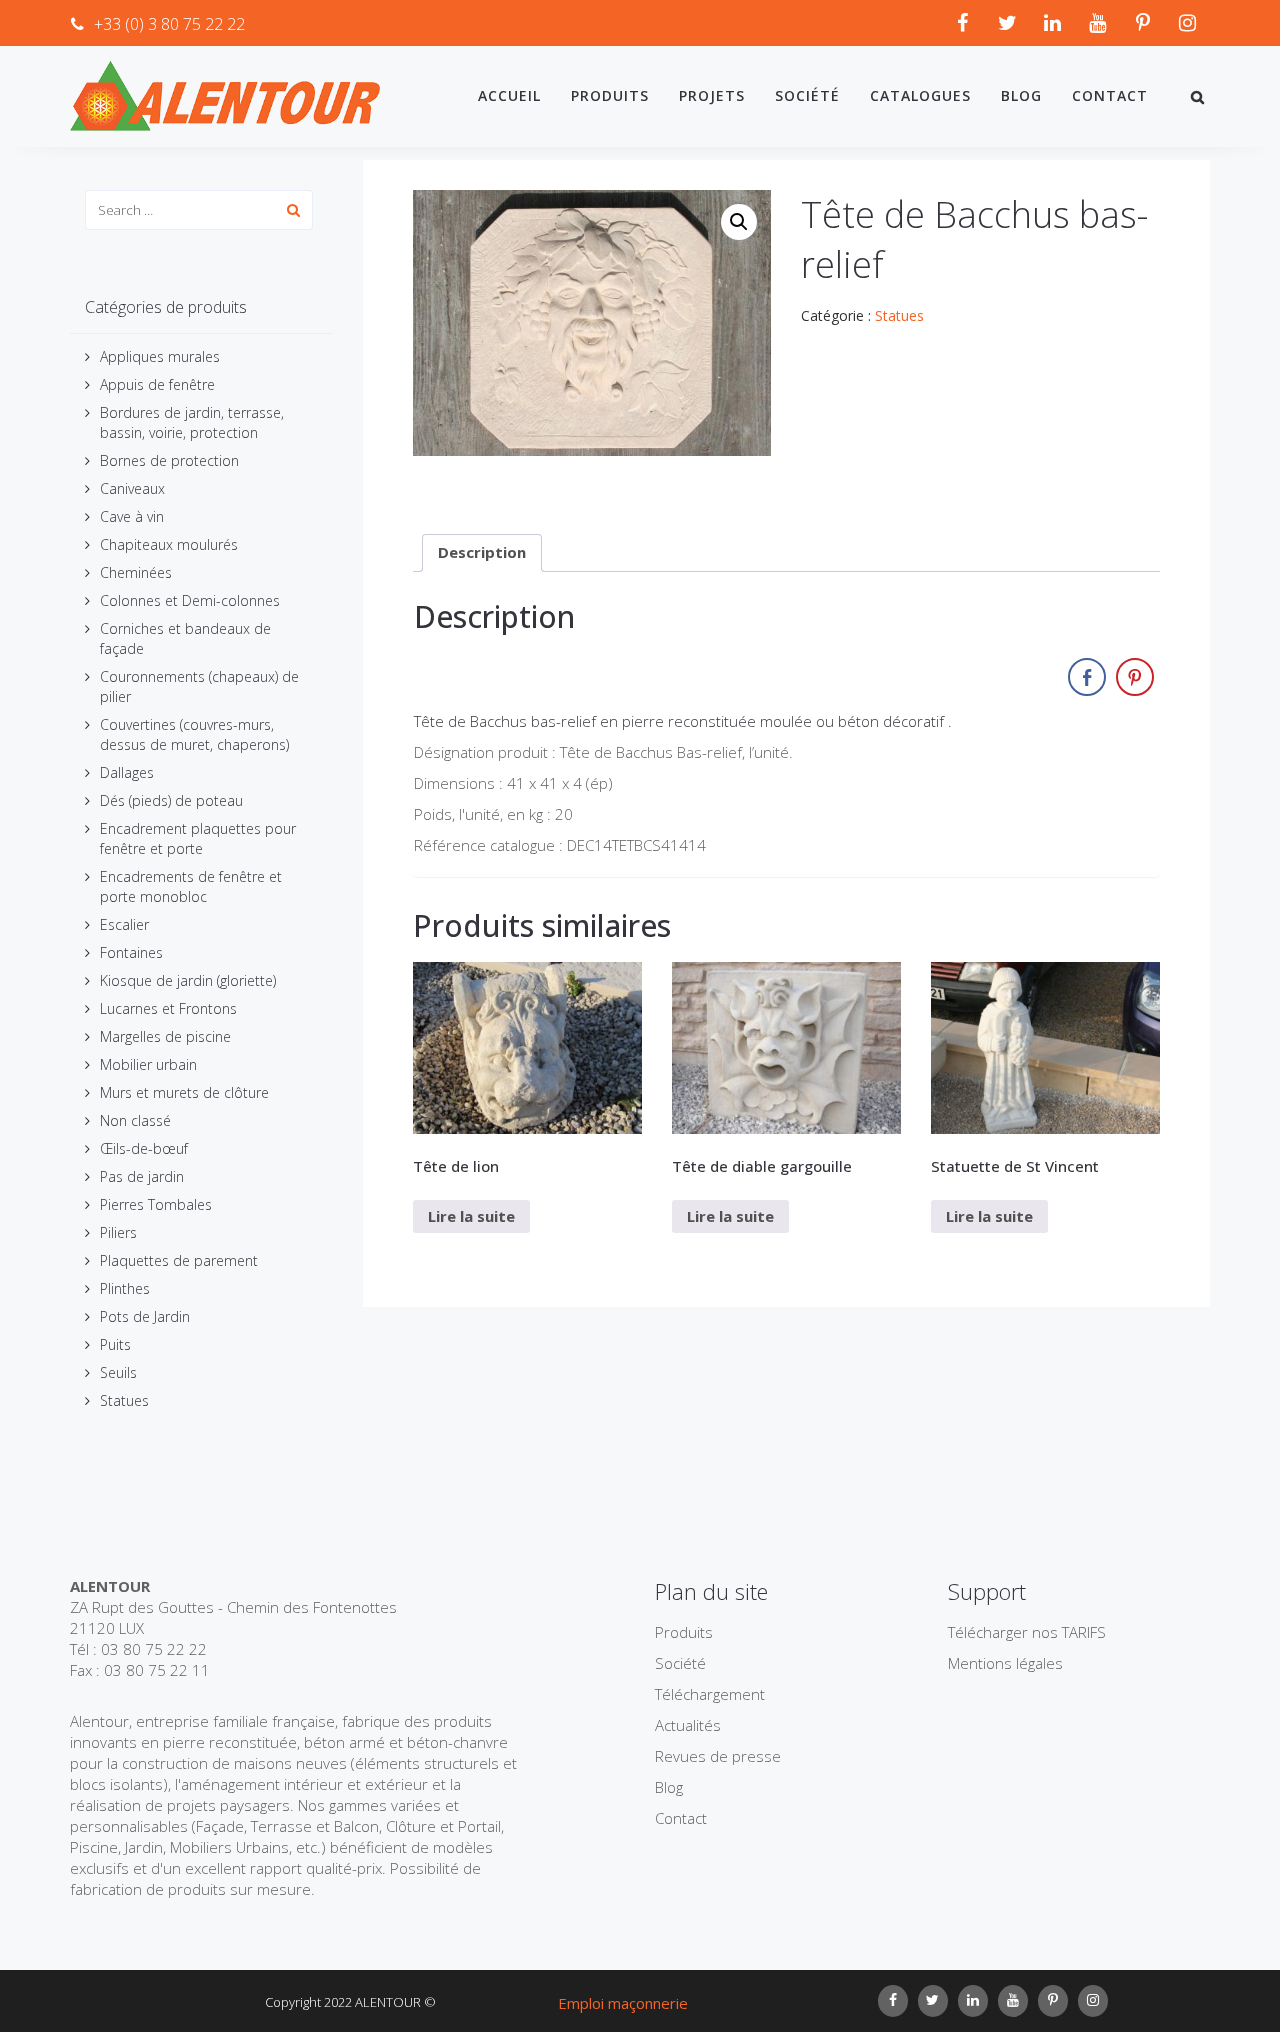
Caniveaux (132, 488)
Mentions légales (1005, 1663)
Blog (1021, 95)
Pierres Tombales (156, 1204)
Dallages (127, 772)
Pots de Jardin (145, 1316)
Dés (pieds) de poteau (171, 800)
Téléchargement (710, 1694)
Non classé (135, 1120)
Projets (712, 95)
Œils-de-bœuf (144, 1148)
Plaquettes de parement (179, 1260)
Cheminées (136, 572)
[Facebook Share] (1087, 677)
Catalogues (920, 95)
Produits (610, 95)
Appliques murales (160, 356)
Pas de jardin (142, 1176)
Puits (115, 1344)
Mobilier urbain (148, 1064)
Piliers (118, 1232)
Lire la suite (471, 1216)
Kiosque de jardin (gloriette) (188, 980)
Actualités (688, 1725)
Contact (1110, 95)
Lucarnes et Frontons (168, 1008)
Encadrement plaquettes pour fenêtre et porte (198, 838)
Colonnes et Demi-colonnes (190, 600)
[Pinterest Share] (1135, 677)
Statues (124, 1400)
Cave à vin (132, 516)
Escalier (124, 924)
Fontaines (131, 952)
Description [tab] (482, 552)
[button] (739, 222)
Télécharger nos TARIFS (1027, 1632)
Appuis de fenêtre (157, 384)
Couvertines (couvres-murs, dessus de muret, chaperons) (194, 734)
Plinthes (125, 1288)
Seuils (118, 1372)
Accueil (509, 95)
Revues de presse (718, 1756)
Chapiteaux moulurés (169, 544)
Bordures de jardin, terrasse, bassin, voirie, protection (192, 422)
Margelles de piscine (165, 1036)
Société (807, 95)
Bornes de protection (169, 460)
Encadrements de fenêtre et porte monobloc (191, 886)
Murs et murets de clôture (184, 1092)
